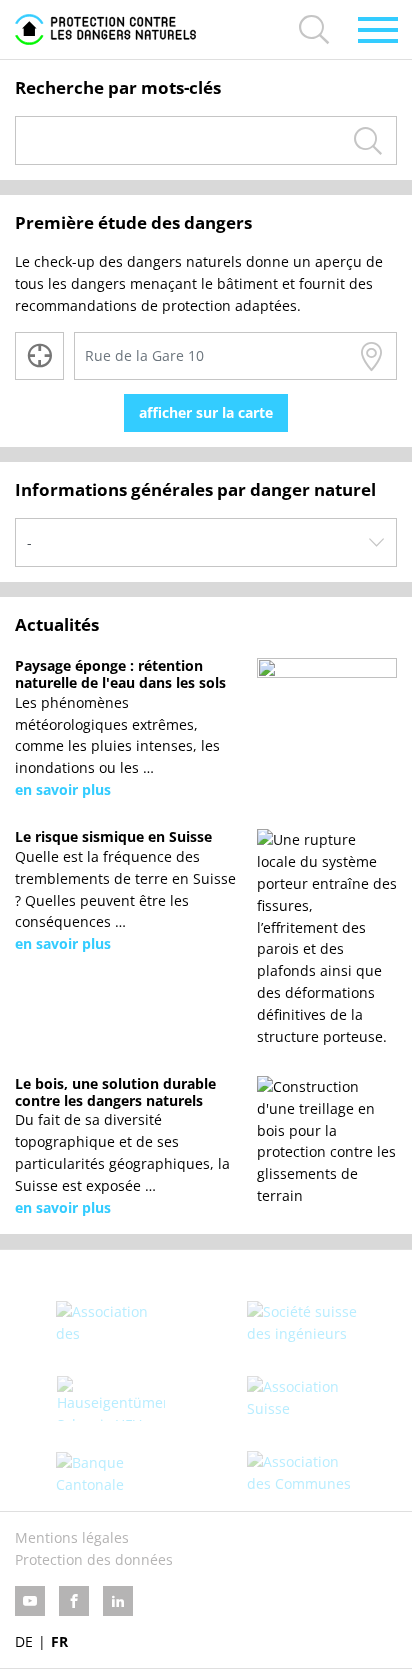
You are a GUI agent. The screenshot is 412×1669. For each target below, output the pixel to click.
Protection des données (94, 1559)
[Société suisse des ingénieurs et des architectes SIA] (301, 1323)
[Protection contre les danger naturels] (105, 29)
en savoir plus (63, 789)
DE (24, 1641)
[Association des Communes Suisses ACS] (301, 1473)
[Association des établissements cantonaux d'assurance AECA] (110, 1323)
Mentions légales (72, 1537)
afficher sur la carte (206, 412)
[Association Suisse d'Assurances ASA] (301, 1398)
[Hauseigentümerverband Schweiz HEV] (110, 1398)
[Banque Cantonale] (110, 1474)
